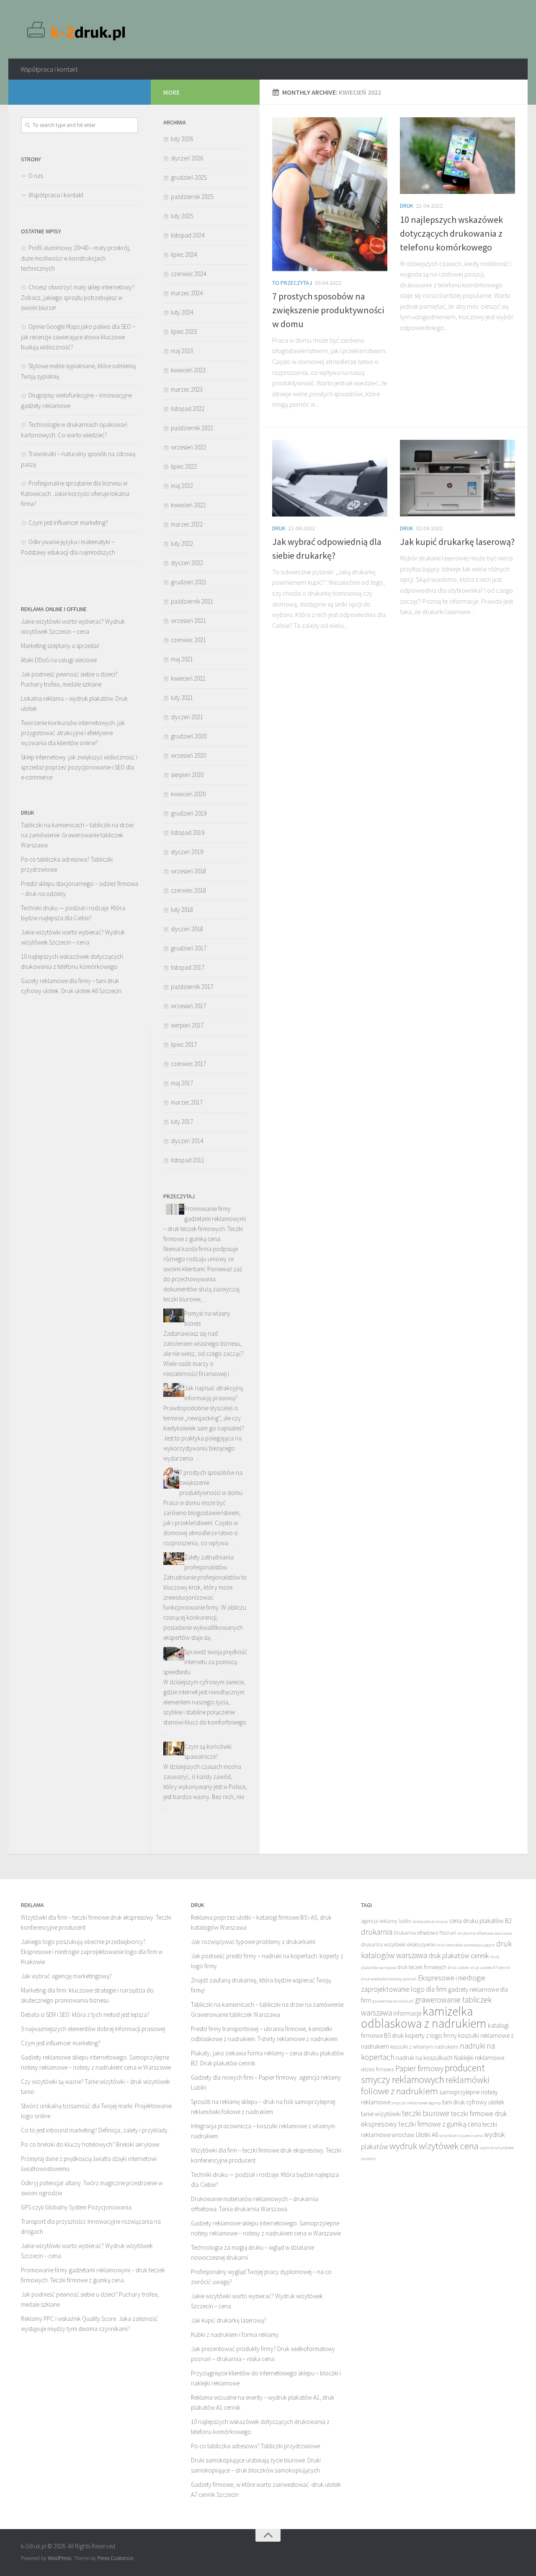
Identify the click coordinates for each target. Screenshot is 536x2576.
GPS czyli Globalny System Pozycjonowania (76, 2207)
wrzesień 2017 (188, 1006)
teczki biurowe (426, 2113)
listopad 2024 (188, 235)
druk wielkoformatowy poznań (389, 1979)
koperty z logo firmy (431, 2035)
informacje (407, 2013)
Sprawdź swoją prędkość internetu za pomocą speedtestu (205, 1662)
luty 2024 (182, 312)
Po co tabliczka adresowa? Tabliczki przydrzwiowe (255, 2446)
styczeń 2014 (187, 1141)
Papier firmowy (419, 2068)
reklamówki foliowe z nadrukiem (425, 2085)
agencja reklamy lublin (386, 1921)
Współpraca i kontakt (49, 69)
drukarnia (377, 1932)
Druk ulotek (458, 1968)
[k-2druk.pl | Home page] (77, 29)
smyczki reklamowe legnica (416, 2103)
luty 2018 (182, 910)
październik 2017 (192, 987)
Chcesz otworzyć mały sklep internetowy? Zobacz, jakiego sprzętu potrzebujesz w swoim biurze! (78, 297)
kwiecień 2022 (188, 505)
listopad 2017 (188, 967)
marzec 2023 (187, 389)
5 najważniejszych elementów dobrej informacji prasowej (93, 2029)
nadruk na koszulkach (424, 2058)
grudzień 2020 (189, 736)
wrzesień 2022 (188, 447)
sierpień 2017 (187, 1025)
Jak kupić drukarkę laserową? (457, 542)
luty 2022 (182, 543)
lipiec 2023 (184, 332)
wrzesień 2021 (188, 621)
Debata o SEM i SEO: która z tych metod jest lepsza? (85, 2015)
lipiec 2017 (184, 1044)
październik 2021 (192, 601)
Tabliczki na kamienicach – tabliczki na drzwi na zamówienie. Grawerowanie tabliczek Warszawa (77, 835)
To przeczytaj (292, 283)
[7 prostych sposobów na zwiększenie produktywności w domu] (330, 194)
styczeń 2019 (187, 852)
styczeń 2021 (187, 717)
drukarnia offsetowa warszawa (485, 1933)
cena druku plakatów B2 (481, 1921)
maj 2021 (182, 659)
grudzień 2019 (189, 813)
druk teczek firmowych (422, 1967)
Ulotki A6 (427, 2135)
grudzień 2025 (189, 177)
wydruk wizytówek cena (434, 2146)
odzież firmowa (378, 2069)
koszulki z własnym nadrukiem (424, 2047)
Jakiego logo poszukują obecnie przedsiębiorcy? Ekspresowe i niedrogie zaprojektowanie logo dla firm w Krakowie (92, 1952)
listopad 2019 (188, 832)
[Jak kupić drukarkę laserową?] (457, 478)
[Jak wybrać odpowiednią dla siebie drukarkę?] (330, 478)
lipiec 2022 (184, 466)
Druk (407, 206)
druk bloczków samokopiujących (466, 1945)
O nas (36, 176)
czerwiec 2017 (188, 1064)
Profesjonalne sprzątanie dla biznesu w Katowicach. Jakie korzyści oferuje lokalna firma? (75, 493)
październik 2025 (192, 197)
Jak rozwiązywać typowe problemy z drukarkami (253, 1942)
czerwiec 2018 (188, 890)
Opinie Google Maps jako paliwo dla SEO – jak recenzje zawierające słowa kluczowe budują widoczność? (78, 337)
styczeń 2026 (187, 158)
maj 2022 (182, 486)
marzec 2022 (187, 524)
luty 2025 (182, 216)
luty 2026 (182, 139)
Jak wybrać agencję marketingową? (66, 1976)
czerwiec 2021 (188, 640)
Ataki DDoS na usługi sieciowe (59, 660)
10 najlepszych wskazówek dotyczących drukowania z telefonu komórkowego (451, 233)
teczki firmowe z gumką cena (440, 2124)
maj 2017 (182, 1083)
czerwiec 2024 (188, 274)
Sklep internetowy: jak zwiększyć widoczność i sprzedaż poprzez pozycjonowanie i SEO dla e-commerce (79, 767)
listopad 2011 (188, 1160)
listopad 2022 (188, 409)
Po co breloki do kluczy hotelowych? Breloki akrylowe (90, 2144)
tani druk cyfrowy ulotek (473, 2102)
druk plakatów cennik (459, 1956)
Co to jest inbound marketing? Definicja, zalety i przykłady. (95, 2130)
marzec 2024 (187, 293)
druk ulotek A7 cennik (490, 1968)
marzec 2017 (187, 1102)
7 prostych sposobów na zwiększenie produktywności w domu (328, 310)
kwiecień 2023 (188, 370)
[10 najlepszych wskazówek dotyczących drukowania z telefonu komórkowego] (457, 156)
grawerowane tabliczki (393, 2001)
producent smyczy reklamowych (423, 2074)
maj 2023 (182, 351)
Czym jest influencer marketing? (68, 523)
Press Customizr (115, 2558)
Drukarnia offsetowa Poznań (425, 1933)
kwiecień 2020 (188, 794)
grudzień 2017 (189, 948)
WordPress (59, 2558)
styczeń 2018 (187, 929)
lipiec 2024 (184, 254)
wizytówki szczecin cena (461, 2136)
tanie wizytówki (381, 2114)
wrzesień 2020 (188, 755)
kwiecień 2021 (188, 678)
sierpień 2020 (187, 775)
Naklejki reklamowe (479, 2058)
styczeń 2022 (187, 563)
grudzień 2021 (189, 582)
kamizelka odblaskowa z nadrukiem (424, 2017)
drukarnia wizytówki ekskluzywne (398, 1945)
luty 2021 (182, 698)
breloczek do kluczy (430, 1922)
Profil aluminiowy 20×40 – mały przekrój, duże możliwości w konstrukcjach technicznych (76, 258)
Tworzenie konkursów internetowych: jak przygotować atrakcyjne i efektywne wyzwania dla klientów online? (73, 733)
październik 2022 (192, 428)
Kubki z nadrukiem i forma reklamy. (235, 2335)
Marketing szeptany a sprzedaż (60, 646)
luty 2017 (182, 1122)
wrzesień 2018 (188, 871)
